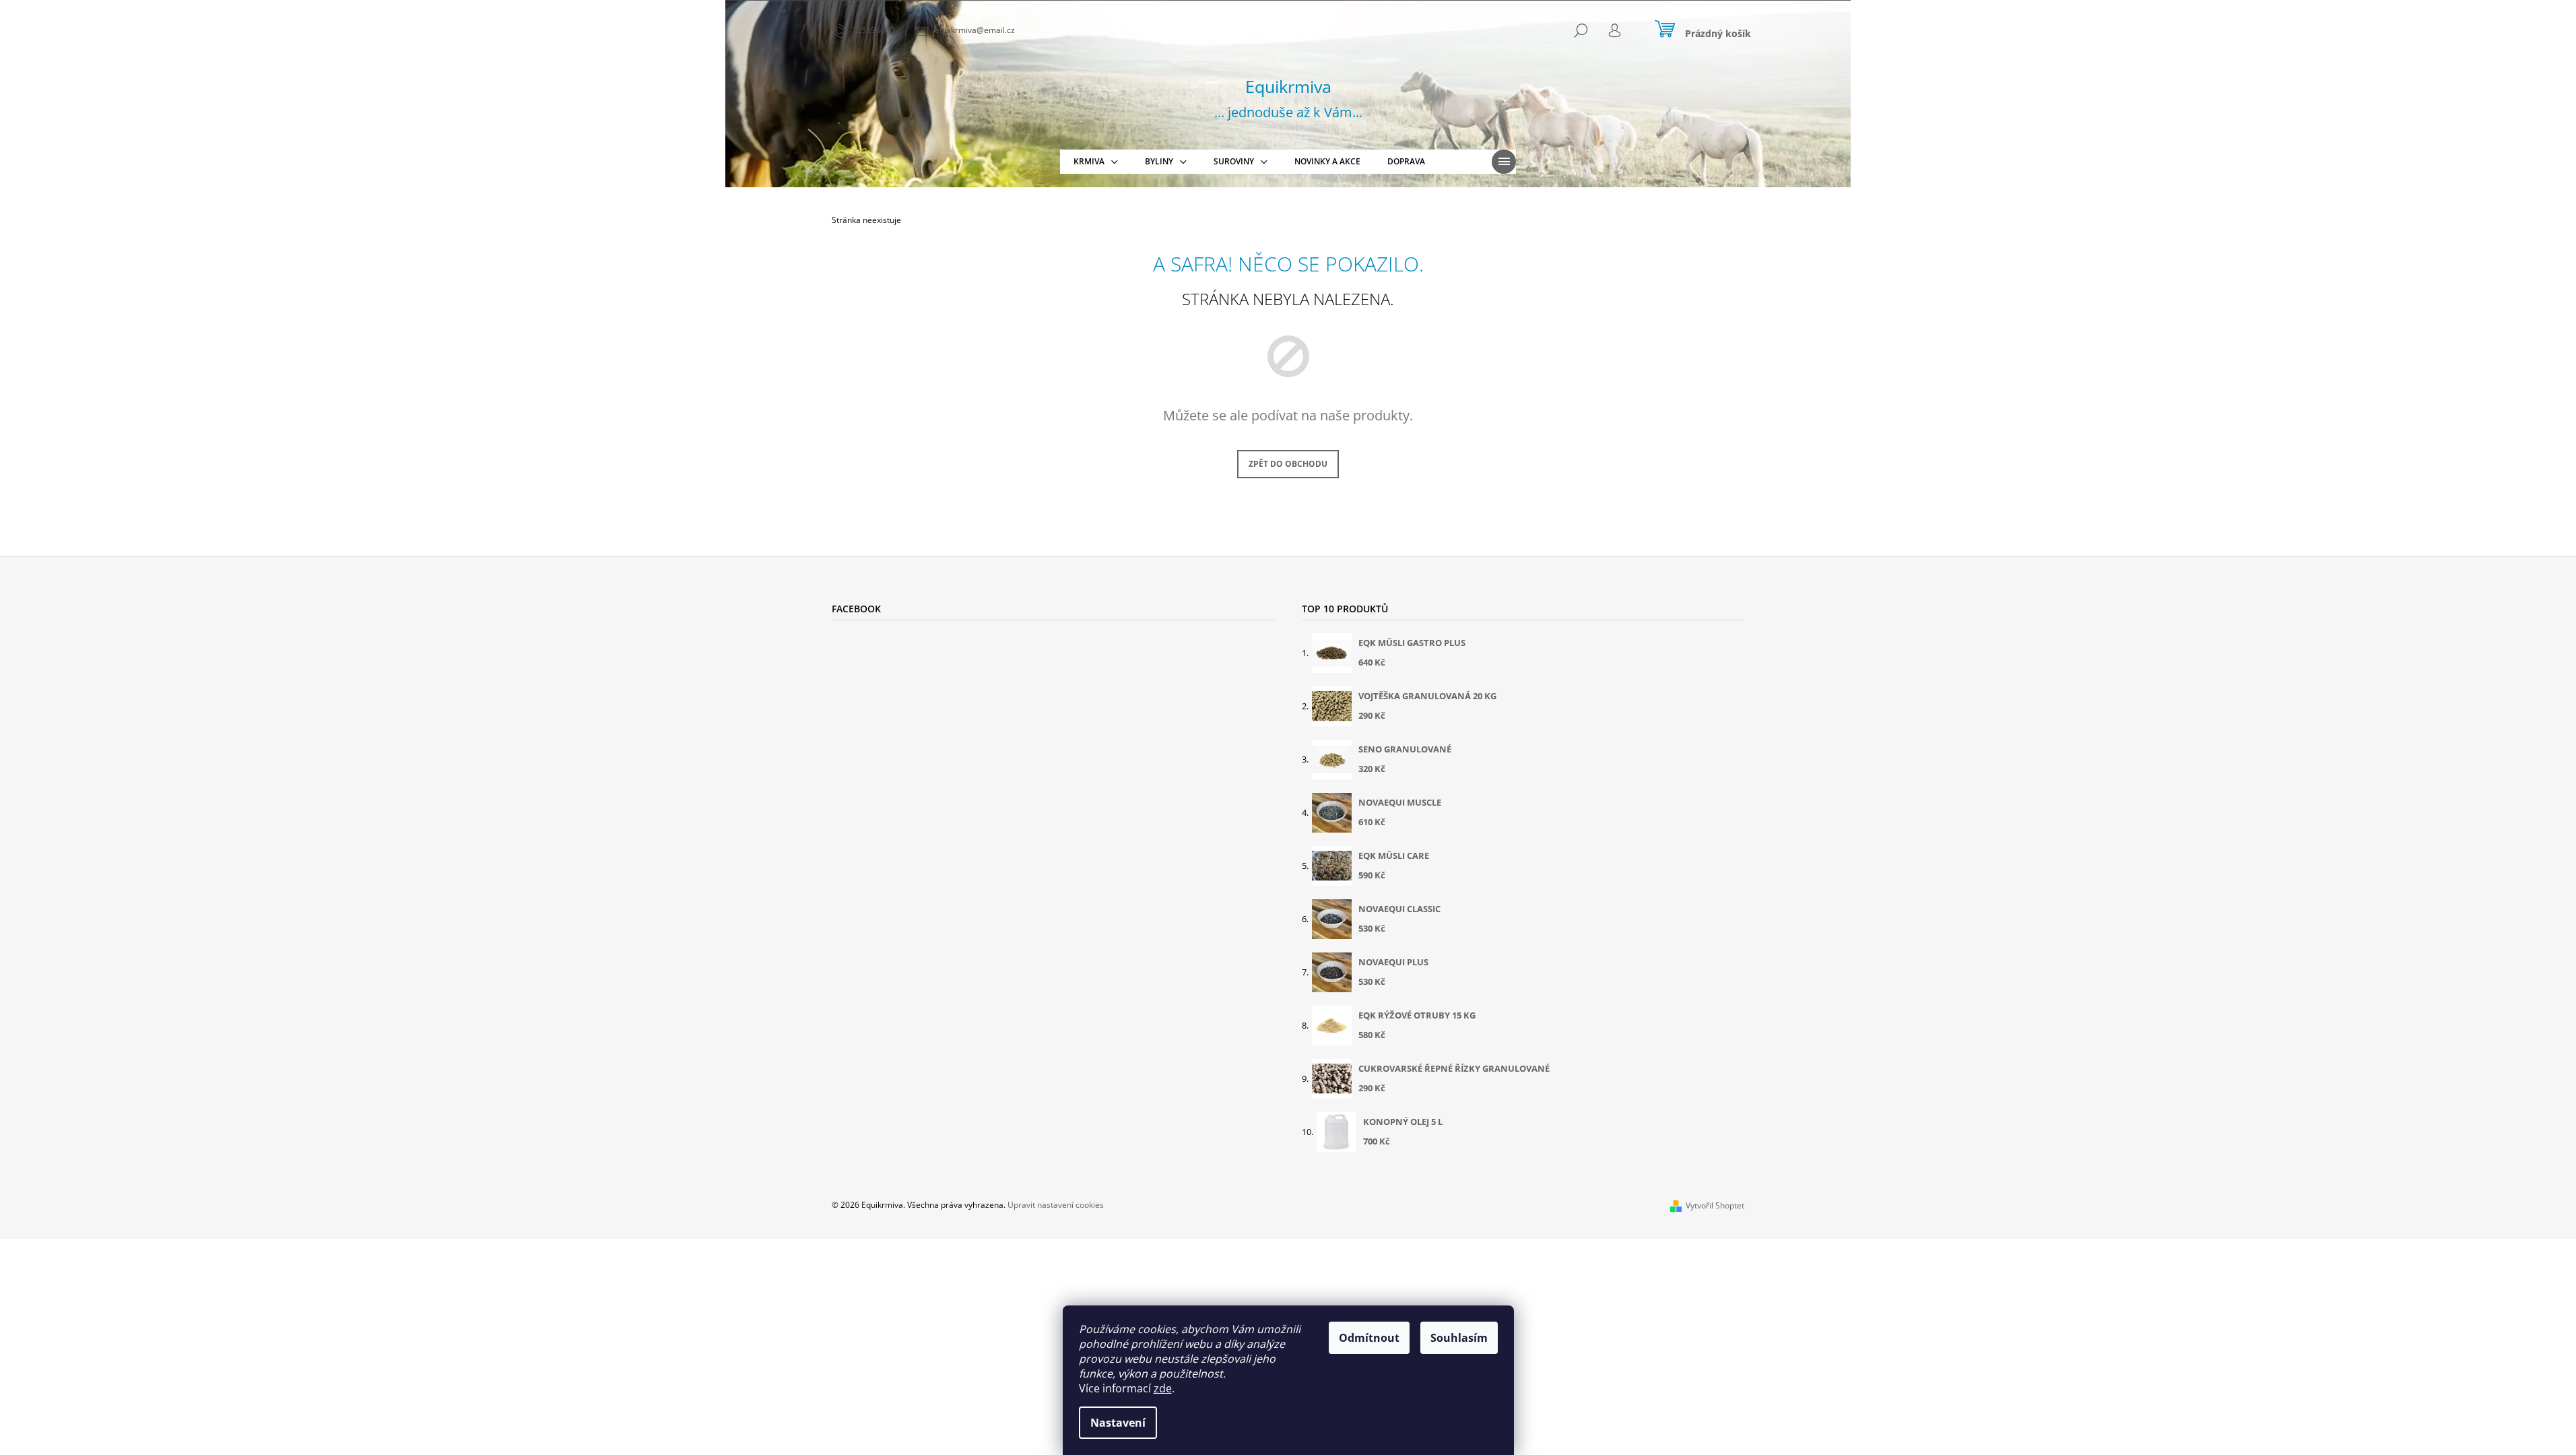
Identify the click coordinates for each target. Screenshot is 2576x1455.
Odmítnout (1369, 1338)
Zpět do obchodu (1288, 464)
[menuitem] (1096, 162)
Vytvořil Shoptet (1715, 1205)
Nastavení (1118, 1423)
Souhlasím (1459, 1338)
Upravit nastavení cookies (1056, 1205)
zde (1163, 1388)
